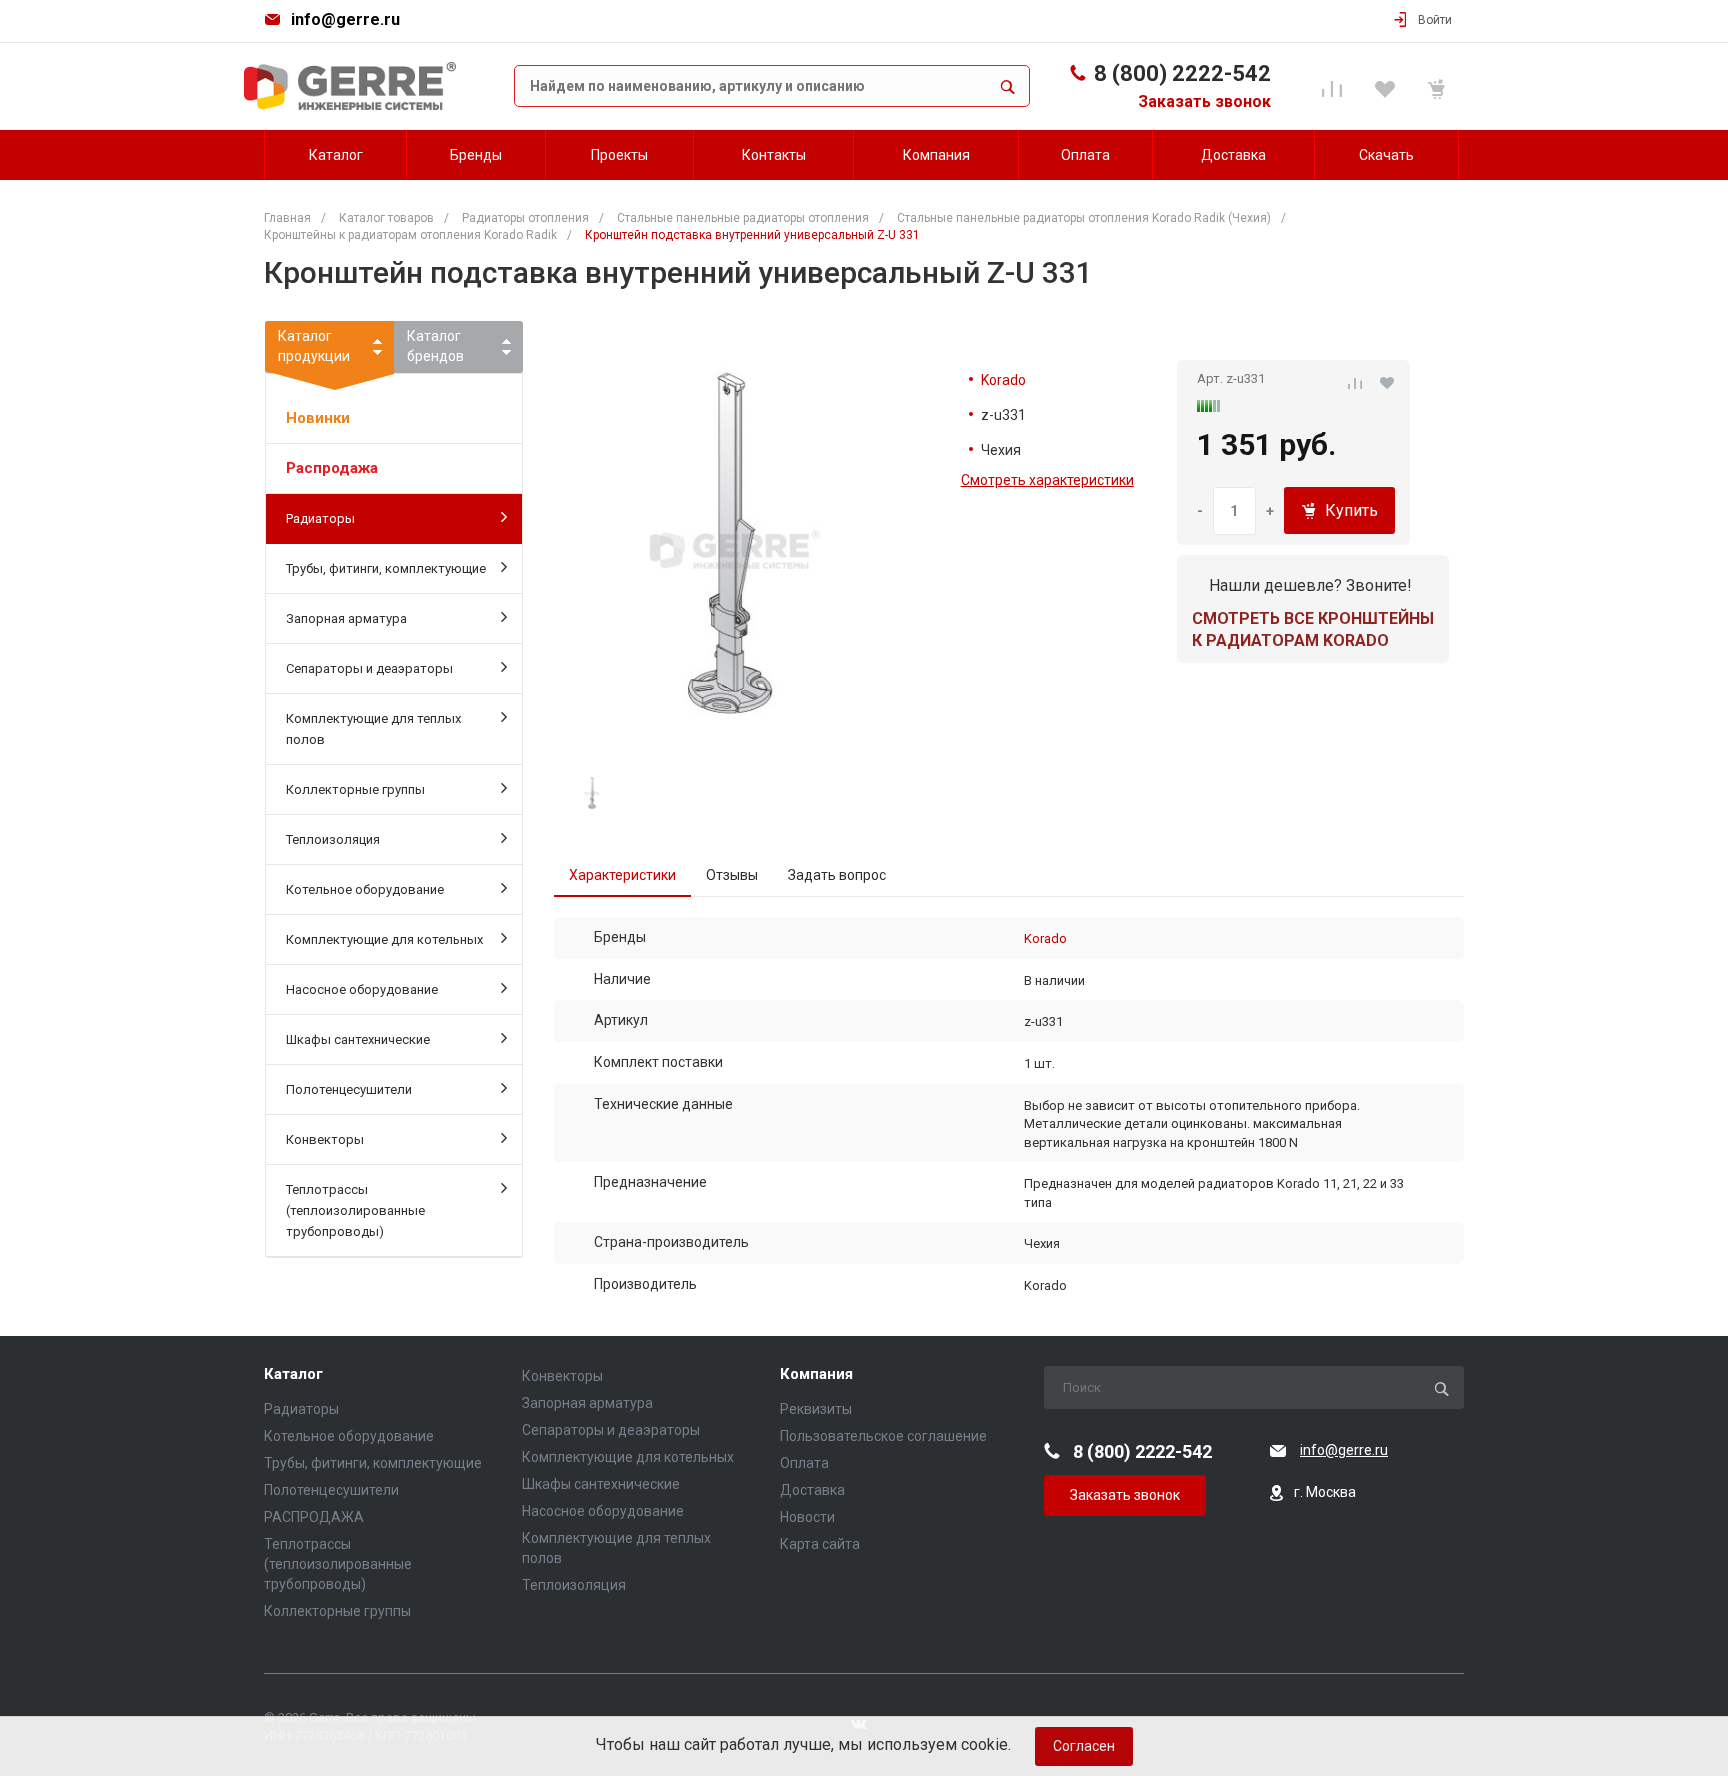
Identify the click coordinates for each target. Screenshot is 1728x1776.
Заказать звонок (1204, 101)
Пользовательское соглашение (883, 1436)
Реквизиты (816, 1409)
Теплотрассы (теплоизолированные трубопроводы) (355, 1210)
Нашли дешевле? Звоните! (1310, 585)
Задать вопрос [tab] (837, 875)
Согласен (1084, 1746)
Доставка (812, 1490)
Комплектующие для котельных (384, 939)
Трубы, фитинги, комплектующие (386, 568)
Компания (816, 1374)
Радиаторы (320, 518)
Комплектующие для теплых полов (373, 729)
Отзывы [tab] (732, 875)
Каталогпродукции (314, 346)
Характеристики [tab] (622, 875)
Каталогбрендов (435, 346)
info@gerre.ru (345, 19)
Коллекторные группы (355, 789)
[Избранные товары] (1387, 86)
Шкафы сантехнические (358, 1039)
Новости (807, 1517)
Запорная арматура (346, 618)
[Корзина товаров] (1439, 86)
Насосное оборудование (362, 989)
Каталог (293, 1374)
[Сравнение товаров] (1335, 86)
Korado (1003, 380)
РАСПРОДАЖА (314, 1517)
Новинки (318, 418)
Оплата (804, 1463)
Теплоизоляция (333, 839)
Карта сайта (820, 1544)
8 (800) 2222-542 (1182, 73)
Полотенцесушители (349, 1089)
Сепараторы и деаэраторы (369, 668)
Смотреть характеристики (1047, 480)
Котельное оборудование (365, 889)
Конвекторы (325, 1139)
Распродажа (332, 468)
